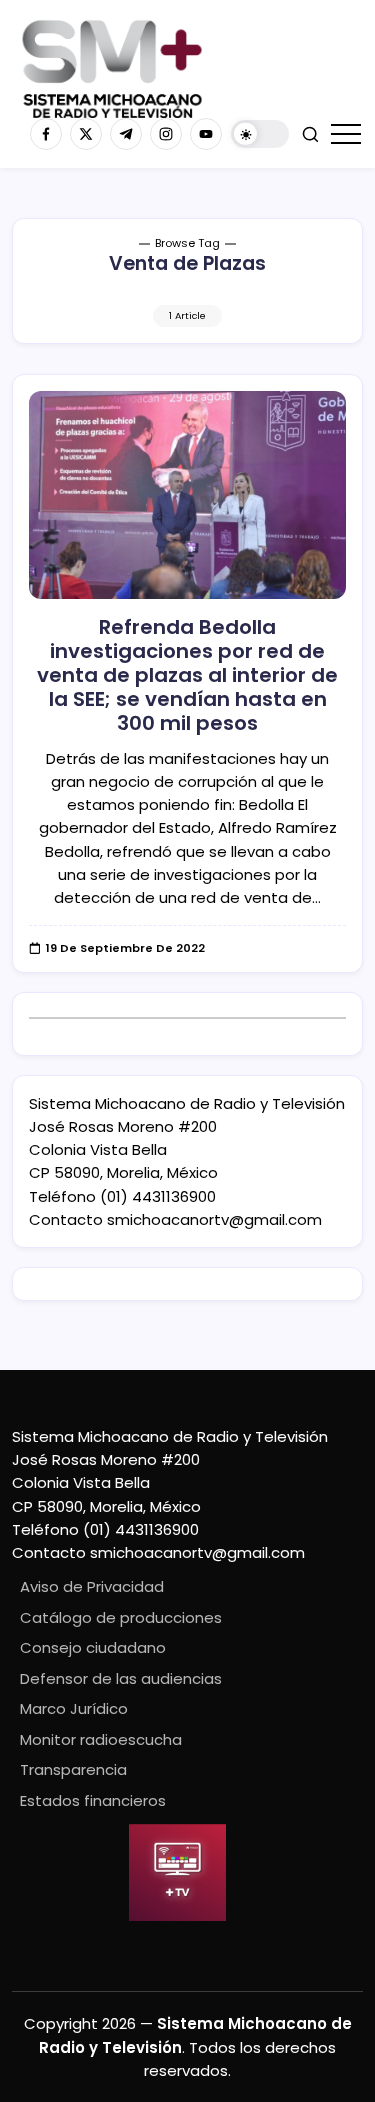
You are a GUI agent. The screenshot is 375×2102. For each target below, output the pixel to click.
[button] (260, 134)
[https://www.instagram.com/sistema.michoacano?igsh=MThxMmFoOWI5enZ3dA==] (166, 134)
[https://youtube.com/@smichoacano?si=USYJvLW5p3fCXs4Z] (206, 134)
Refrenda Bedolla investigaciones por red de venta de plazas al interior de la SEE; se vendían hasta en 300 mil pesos (187, 675)
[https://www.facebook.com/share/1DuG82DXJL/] (46, 134)
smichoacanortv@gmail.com (214, 1219)
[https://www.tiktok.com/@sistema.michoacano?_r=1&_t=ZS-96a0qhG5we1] (126, 134)
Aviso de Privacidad (92, 1586)
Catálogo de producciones (121, 1617)
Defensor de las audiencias (121, 1678)
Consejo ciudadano (93, 1647)
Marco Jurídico (74, 1708)
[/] (86, 134)
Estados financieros (93, 1800)
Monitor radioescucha (101, 1739)
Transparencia (73, 1769)
